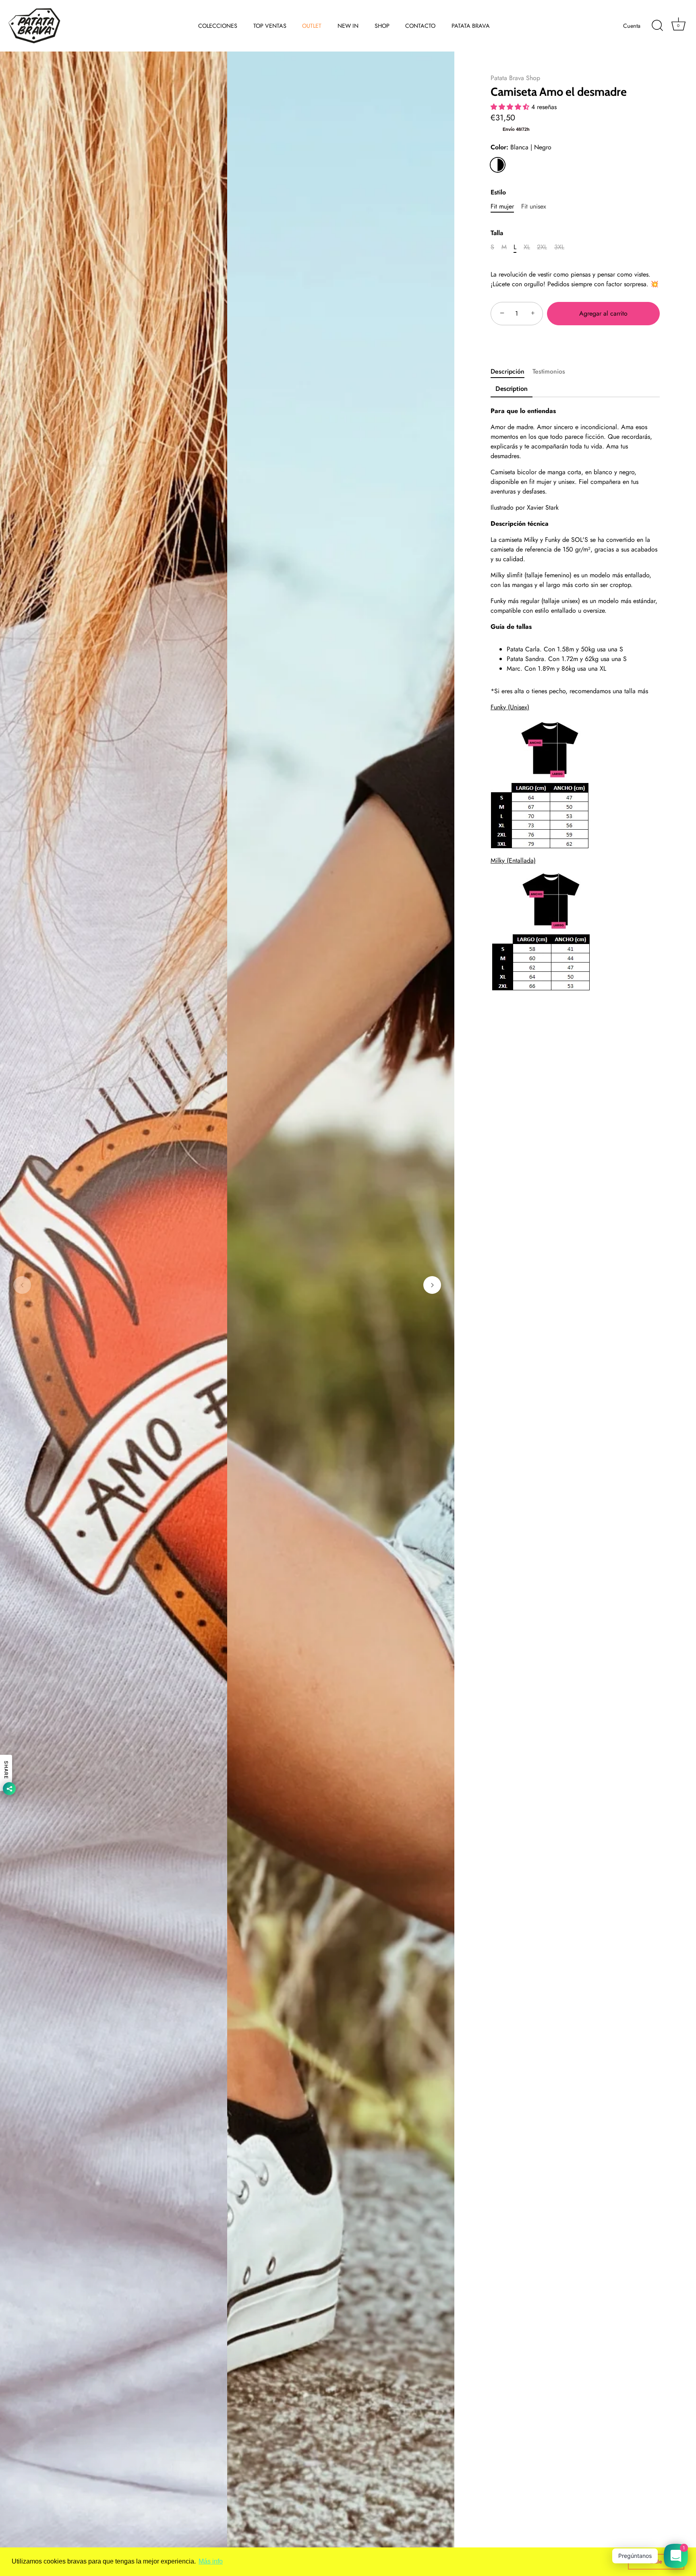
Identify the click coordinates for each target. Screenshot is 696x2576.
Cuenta (632, 26)
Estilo (498, 192)
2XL (542, 247)
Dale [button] (656, 2562)
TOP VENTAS (270, 26)
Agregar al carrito (603, 313)
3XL (559, 247)
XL (527, 247)
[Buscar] (657, 26)
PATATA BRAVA (471, 26)
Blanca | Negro (498, 165)
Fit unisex (534, 206)
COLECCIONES (218, 26)
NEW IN (348, 26)
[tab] (512, 372)
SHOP (382, 26)
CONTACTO (420, 26)
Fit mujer (502, 206)
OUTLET (312, 26)
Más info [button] (211, 2561)
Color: (521, 147)
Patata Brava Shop (515, 78)
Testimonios (549, 371)
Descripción (507, 371)
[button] (22, 1285)
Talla (497, 233)
